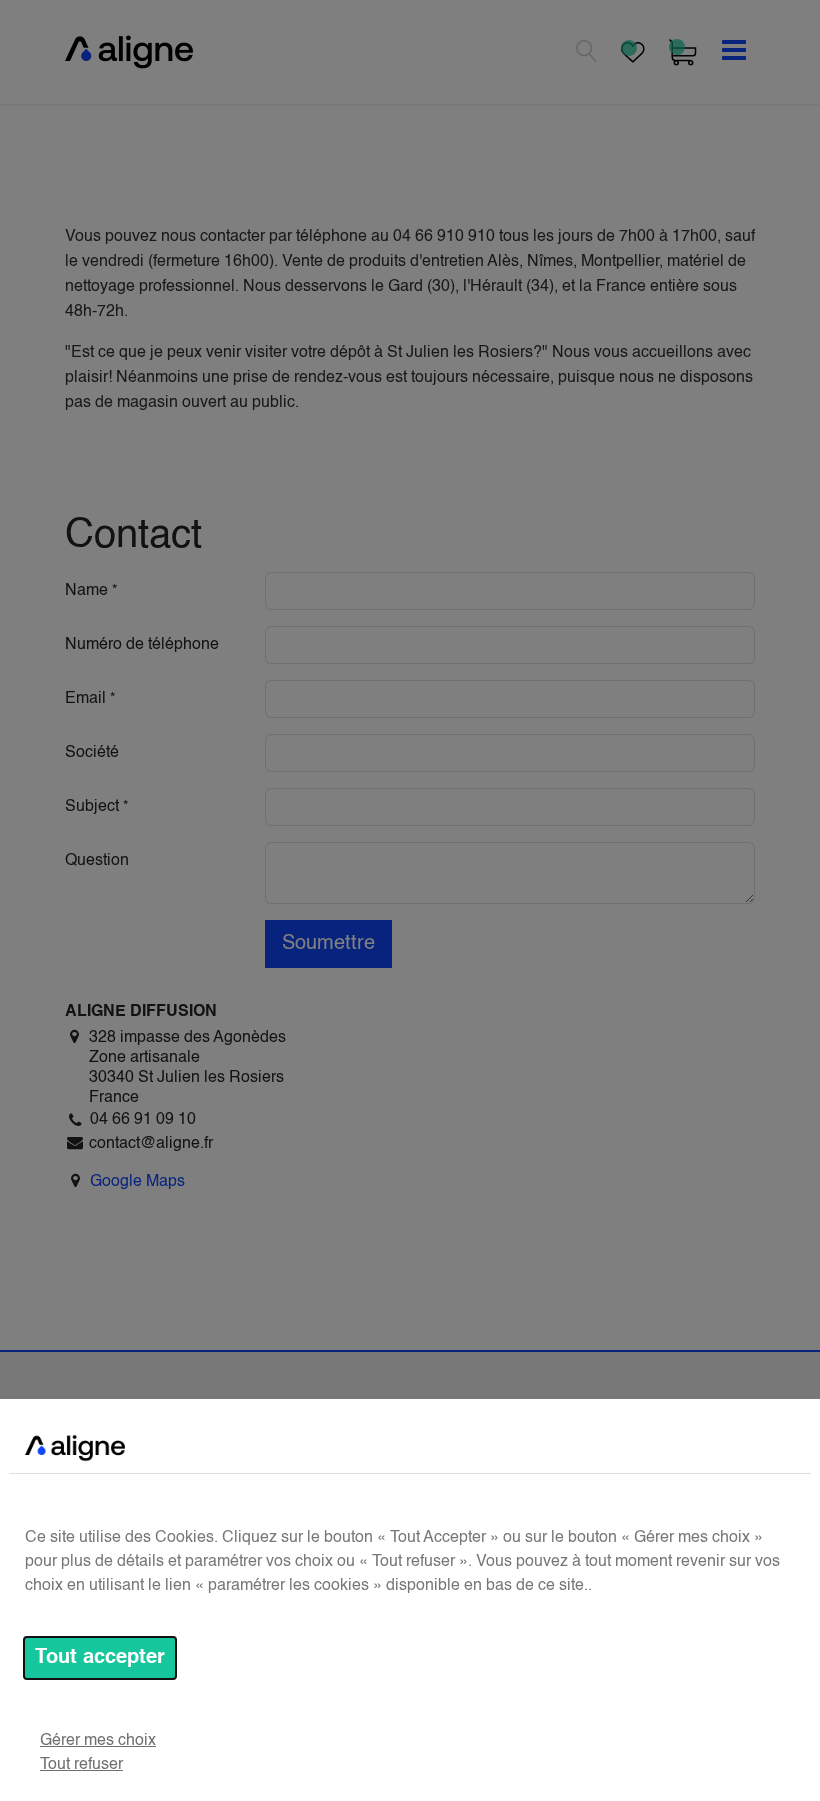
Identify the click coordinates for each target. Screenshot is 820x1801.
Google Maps (137, 1182)
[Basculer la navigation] (734, 52)
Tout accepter (100, 1658)
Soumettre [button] (328, 944)
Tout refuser (81, 1765)
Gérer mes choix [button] (98, 1741)
